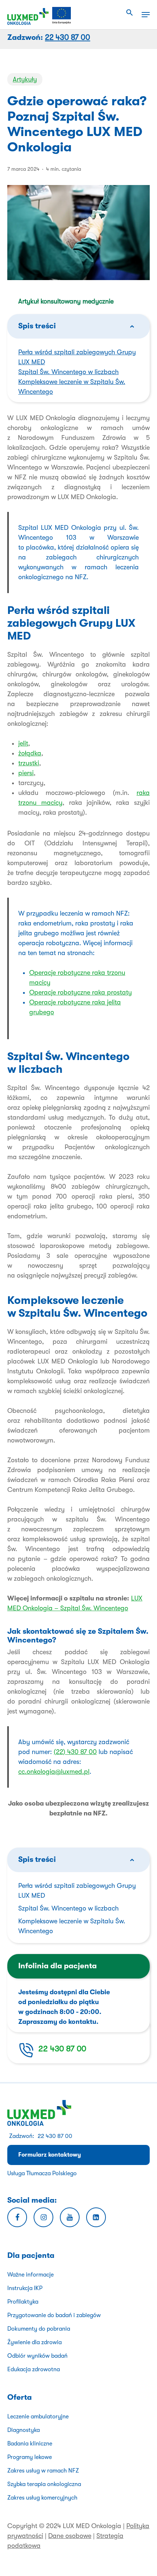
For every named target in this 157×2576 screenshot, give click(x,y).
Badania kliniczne (30, 2444)
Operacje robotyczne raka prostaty (81, 992)
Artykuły (25, 79)
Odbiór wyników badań (37, 2356)
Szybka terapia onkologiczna (44, 2484)
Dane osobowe (70, 2536)
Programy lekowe (30, 2457)
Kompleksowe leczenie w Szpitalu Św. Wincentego (72, 1926)
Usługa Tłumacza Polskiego (42, 2173)
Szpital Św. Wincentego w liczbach (68, 372)
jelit (23, 743)
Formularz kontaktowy (50, 2155)
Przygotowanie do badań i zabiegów (54, 2315)
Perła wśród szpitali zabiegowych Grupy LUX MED (77, 1891)
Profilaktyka (23, 2302)
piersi (26, 773)
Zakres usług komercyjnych (42, 2498)
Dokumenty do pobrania (39, 2329)
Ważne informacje (30, 2275)
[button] (130, 13)
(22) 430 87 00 (75, 1752)
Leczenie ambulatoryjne (38, 2417)
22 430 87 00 (62, 2049)
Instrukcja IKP (25, 2288)
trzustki (29, 763)
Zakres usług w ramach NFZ (43, 2471)
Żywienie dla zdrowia (35, 2342)
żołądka (30, 753)
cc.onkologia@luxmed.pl (54, 1772)
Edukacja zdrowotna (34, 2369)
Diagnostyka (24, 2430)
